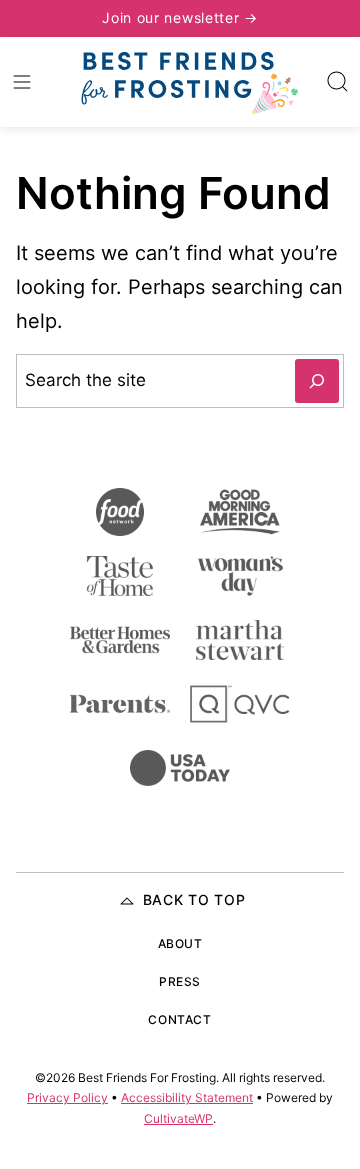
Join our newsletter (173, 17)
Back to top (194, 899)
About (180, 943)
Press (180, 981)
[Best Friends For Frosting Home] (188, 82)
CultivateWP (178, 1118)
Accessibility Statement (187, 1097)
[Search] (338, 82)
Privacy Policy (67, 1097)
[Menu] (22, 82)
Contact (179, 1019)
